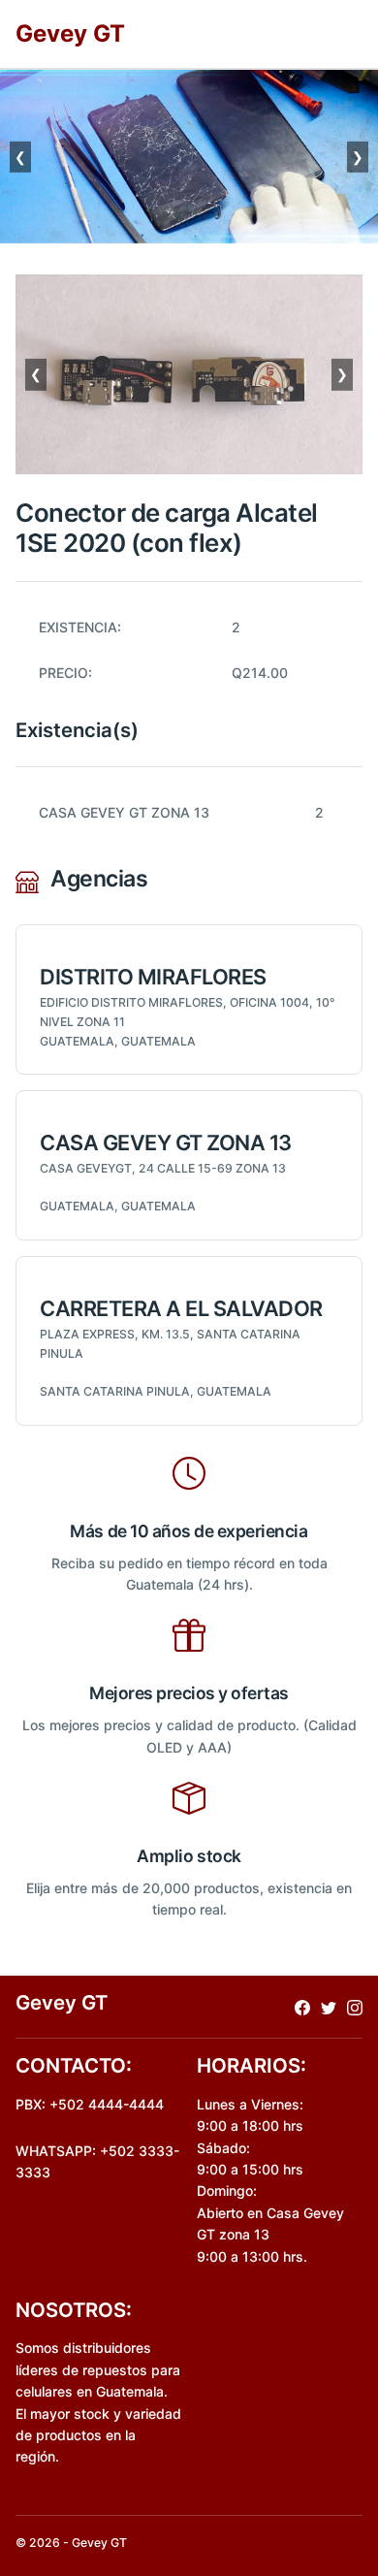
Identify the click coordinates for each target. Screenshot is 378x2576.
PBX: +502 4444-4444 (90, 2104)
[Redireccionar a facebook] (302, 2006)
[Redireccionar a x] (329, 2006)
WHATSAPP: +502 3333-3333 (97, 2161)
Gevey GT (70, 33)
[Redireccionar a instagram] (355, 2006)
